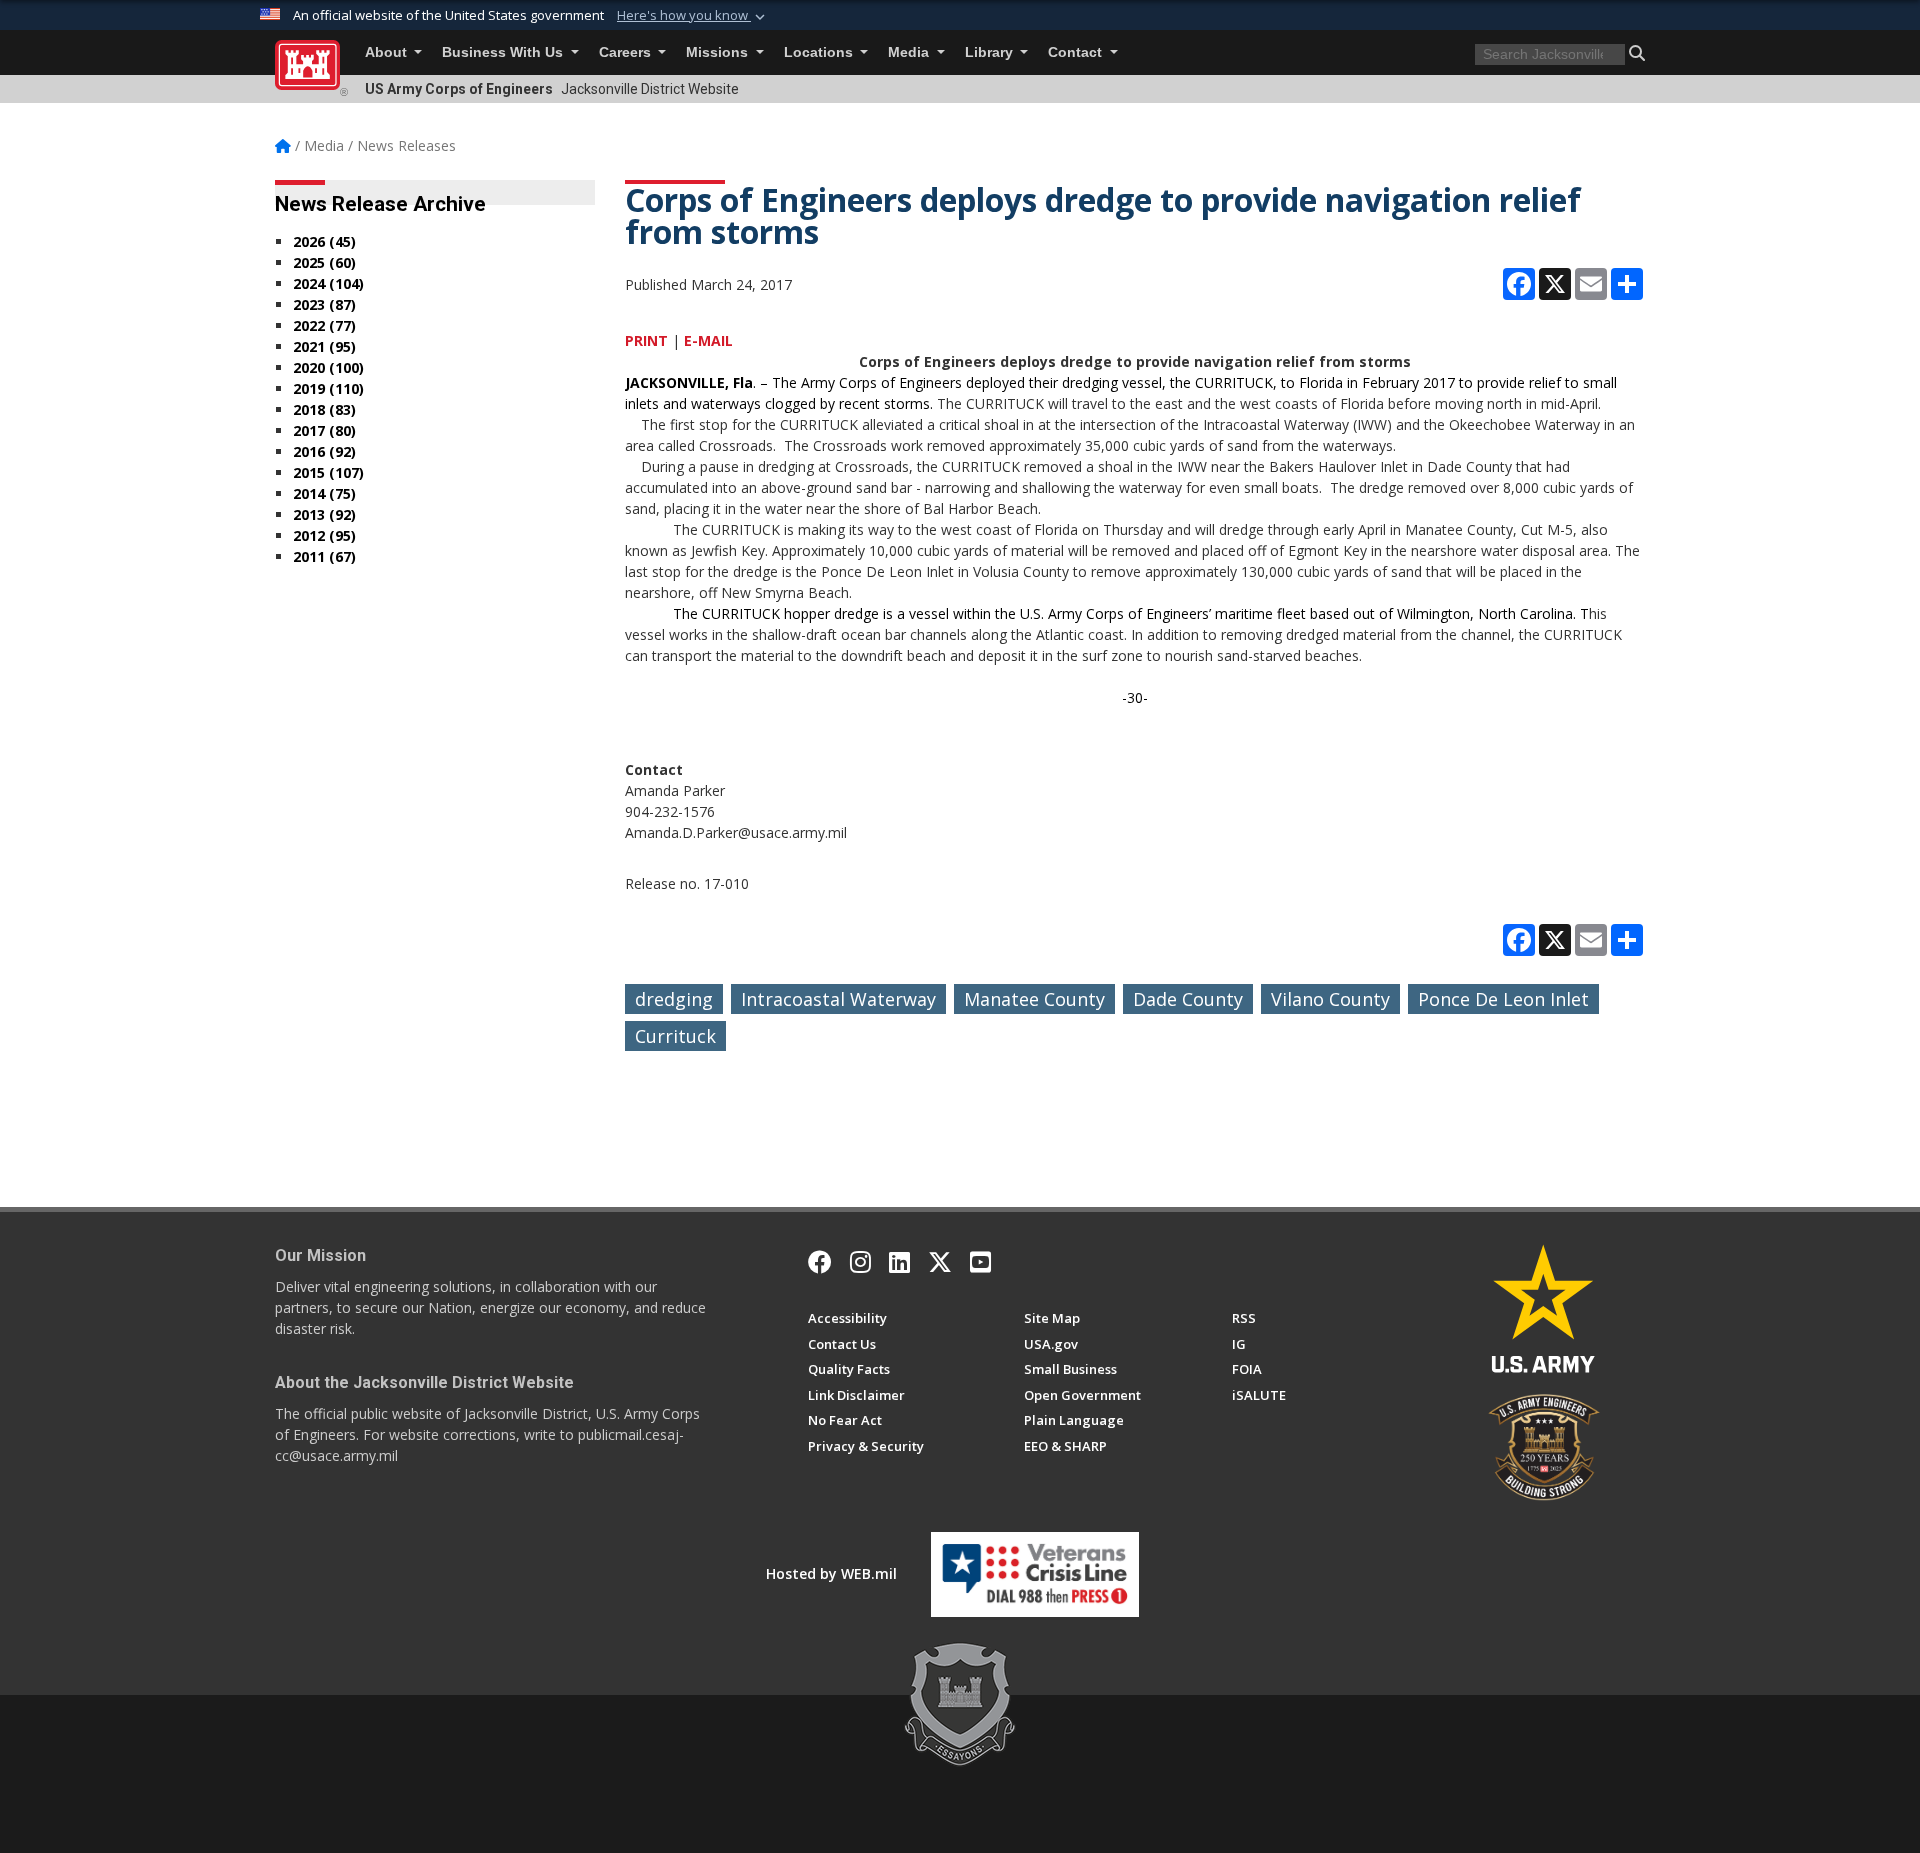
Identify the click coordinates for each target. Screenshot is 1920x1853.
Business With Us (504, 52)
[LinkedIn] (899, 1262)
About (388, 52)
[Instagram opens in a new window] (860, 1262)
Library (991, 52)
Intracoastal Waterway (838, 999)
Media (910, 52)
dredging (674, 999)
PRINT (646, 340)
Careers (627, 52)
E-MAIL (708, 340)
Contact (1077, 52)
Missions (719, 52)
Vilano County (1330, 999)
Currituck (675, 1036)
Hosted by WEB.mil (831, 1573)
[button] (693, 16)
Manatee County (1034, 999)
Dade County (1188, 999)
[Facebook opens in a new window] (820, 1262)
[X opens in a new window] (940, 1262)
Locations (820, 52)
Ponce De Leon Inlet (1503, 999)
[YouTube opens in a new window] (980, 1262)
